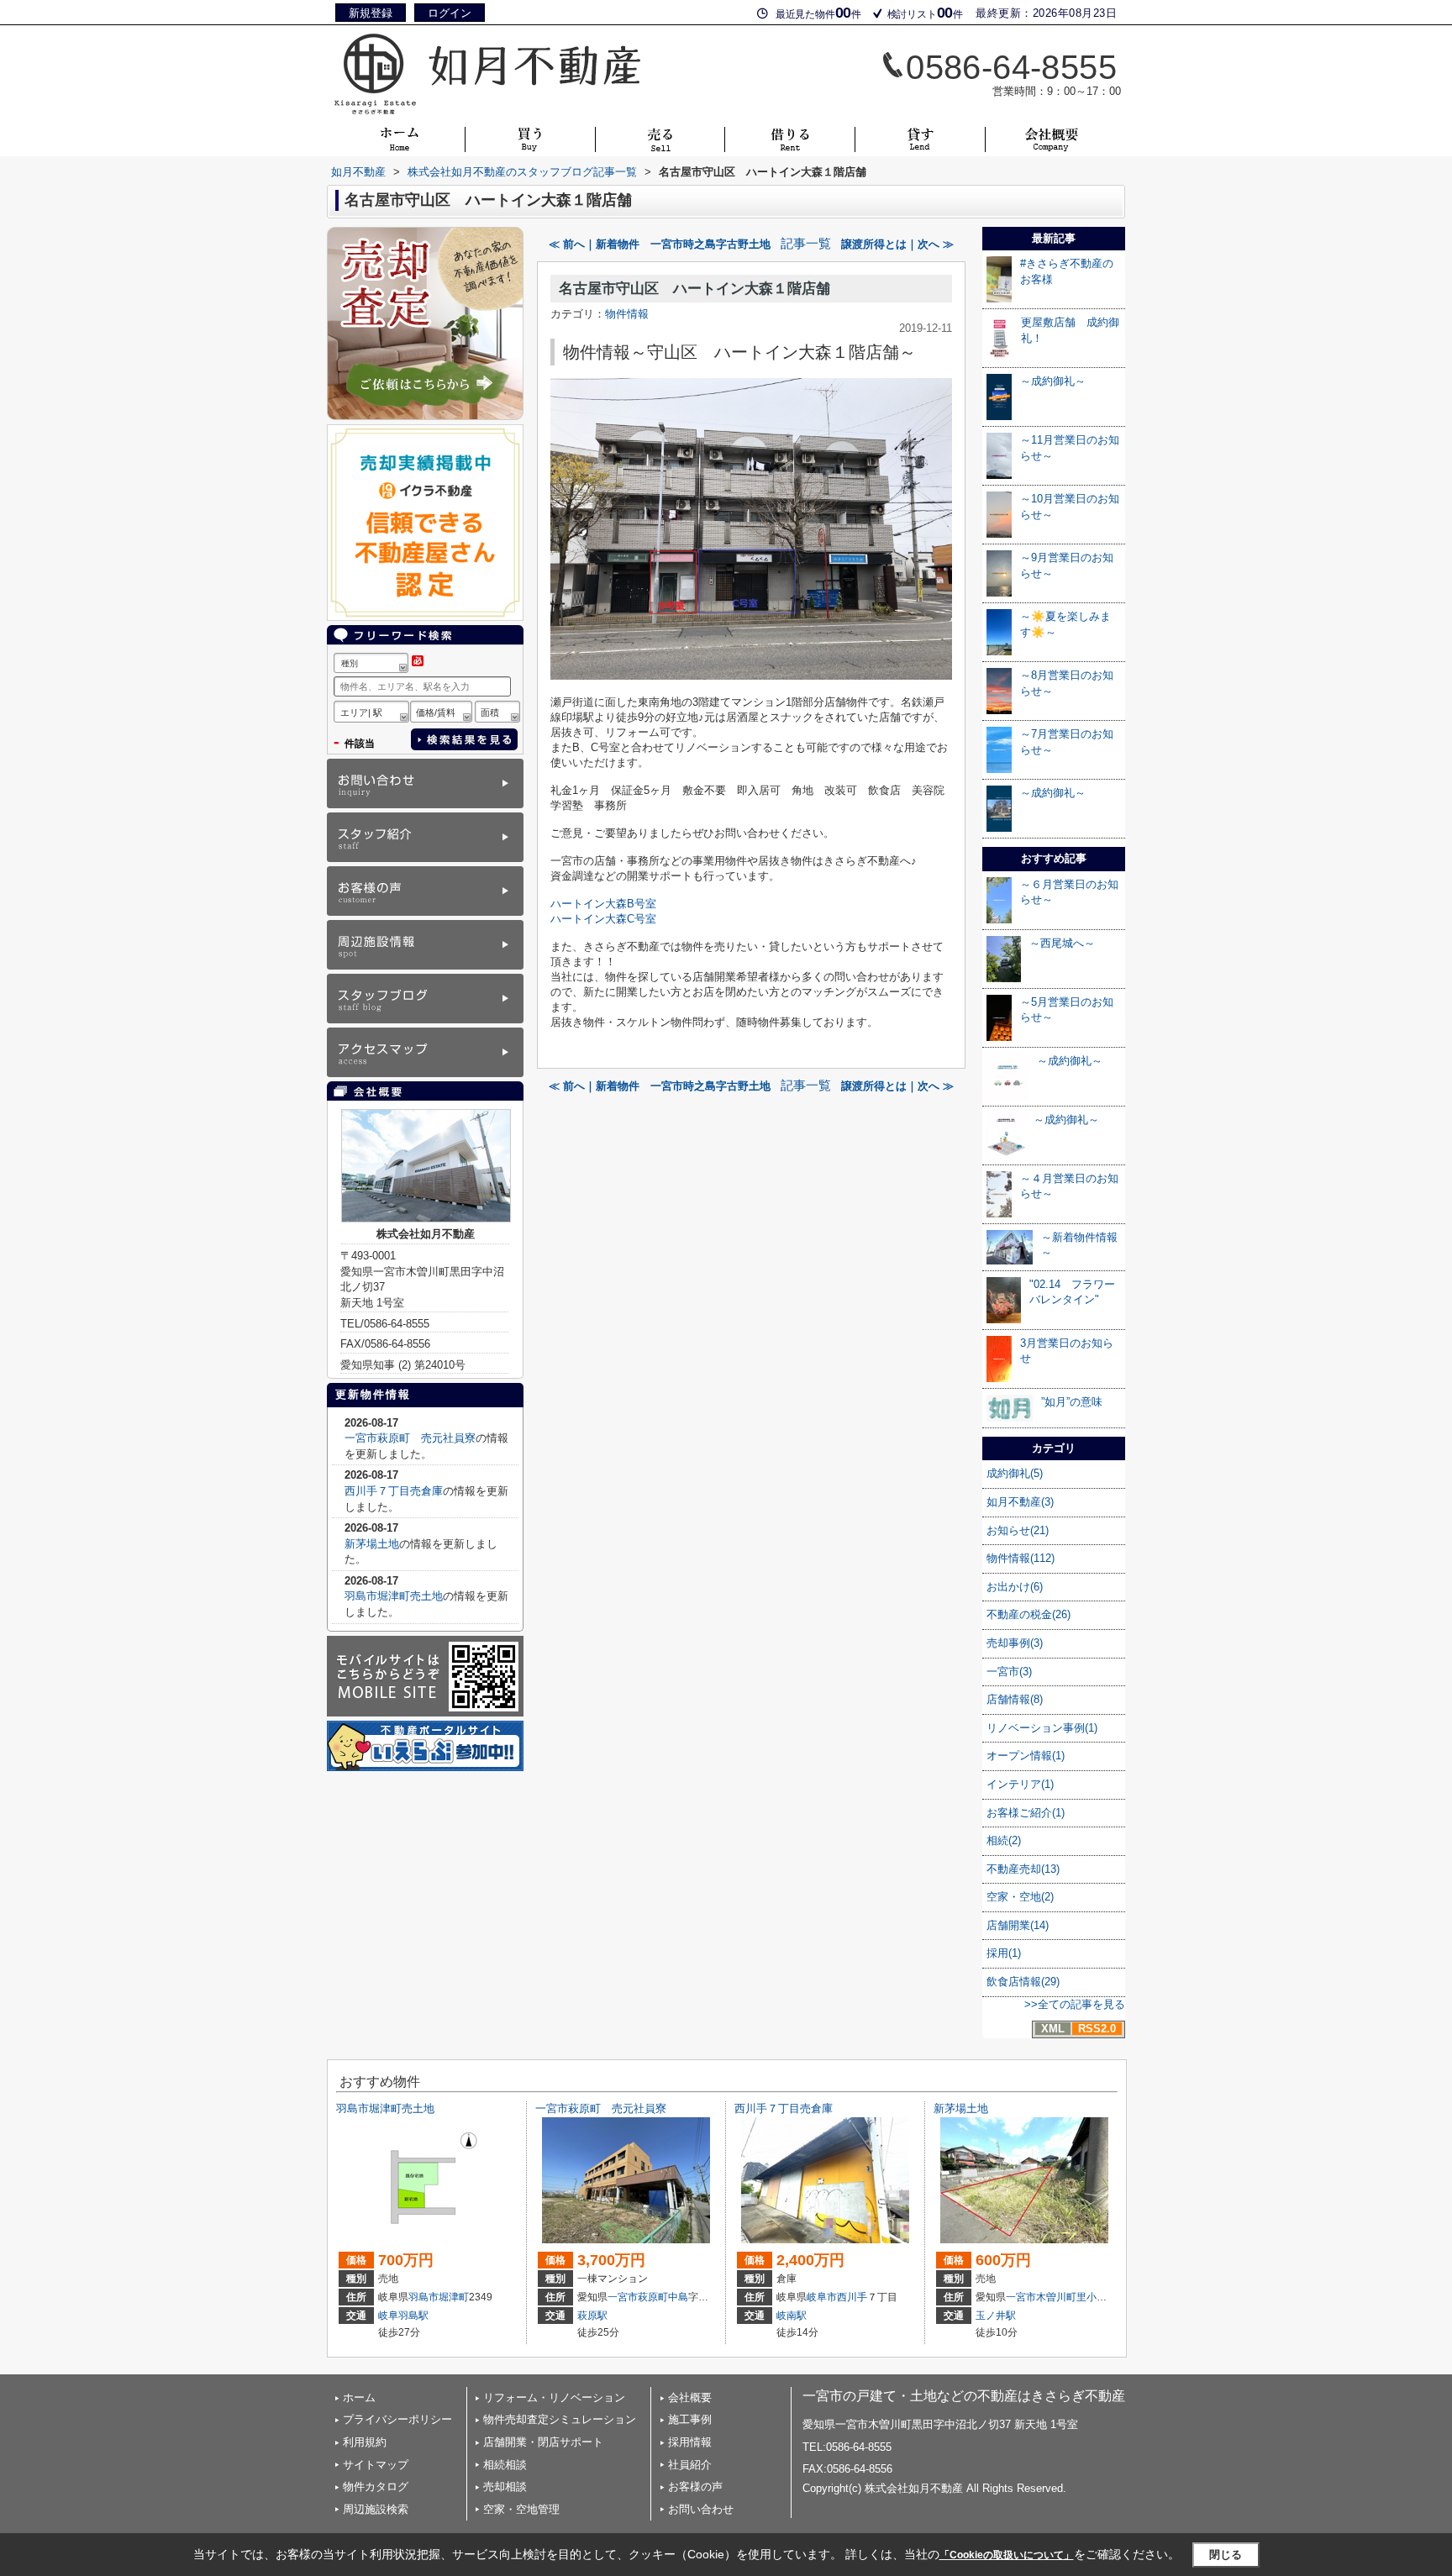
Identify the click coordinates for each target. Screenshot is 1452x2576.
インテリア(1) (1020, 1784)
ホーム (359, 2397)
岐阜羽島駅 (403, 2316)
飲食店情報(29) (1023, 1982)
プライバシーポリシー (397, 2419)
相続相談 (505, 2465)
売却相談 (505, 2487)
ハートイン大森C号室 (603, 919)
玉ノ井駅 (996, 2316)
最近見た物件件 (818, 13)
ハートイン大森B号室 (603, 904)
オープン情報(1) (1026, 1756)
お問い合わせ (701, 2509)
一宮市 (623, 2297)
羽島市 (423, 2297)
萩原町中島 (663, 2297)
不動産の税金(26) (1028, 1614)
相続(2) (1004, 1840)
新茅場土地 (372, 1544)
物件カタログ (376, 2487)
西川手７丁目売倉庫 (394, 1491)
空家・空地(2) (1020, 1897)
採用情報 (690, 2442)
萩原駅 (592, 2316)
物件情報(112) (1021, 1558)
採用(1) (1004, 1953)
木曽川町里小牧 (1071, 2297)
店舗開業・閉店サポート (543, 2442)
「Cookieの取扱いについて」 (1007, 2555)
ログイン (450, 13)
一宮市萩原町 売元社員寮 (410, 1438)
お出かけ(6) (1015, 1587)
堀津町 (454, 2297)
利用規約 (365, 2442)
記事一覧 (806, 244)
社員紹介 (690, 2465)
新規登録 (371, 13)
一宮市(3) (1009, 1672)
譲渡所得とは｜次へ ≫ (897, 244)
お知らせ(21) (1018, 1530)
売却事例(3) (1015, 1643)
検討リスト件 (925, 13)
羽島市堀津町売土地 (394, 1596)
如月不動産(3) (1020, 1502)
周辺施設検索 (376, 2509)
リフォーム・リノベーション (554, 2397)
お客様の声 (695, 2487)
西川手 (852, 2297)
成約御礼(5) (1015, 1473)
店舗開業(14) (1018, 1925)
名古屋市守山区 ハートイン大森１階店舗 (694, 289)
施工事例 (690, 2419)
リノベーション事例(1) (1042, 1728)
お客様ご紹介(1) (1026, 1813)
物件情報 (627, 314)
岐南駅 (792, 2316)
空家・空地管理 (521, 2509)
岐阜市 (822, 2297)
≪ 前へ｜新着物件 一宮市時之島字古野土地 (660, 244)
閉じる (1226, 2555)
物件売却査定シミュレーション (560, 2419)
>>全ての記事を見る (1075, 2004)
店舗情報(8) (1015, 1699)
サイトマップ (376, 2465)
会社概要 (690, 2397)
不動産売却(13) (1023, 1869)
